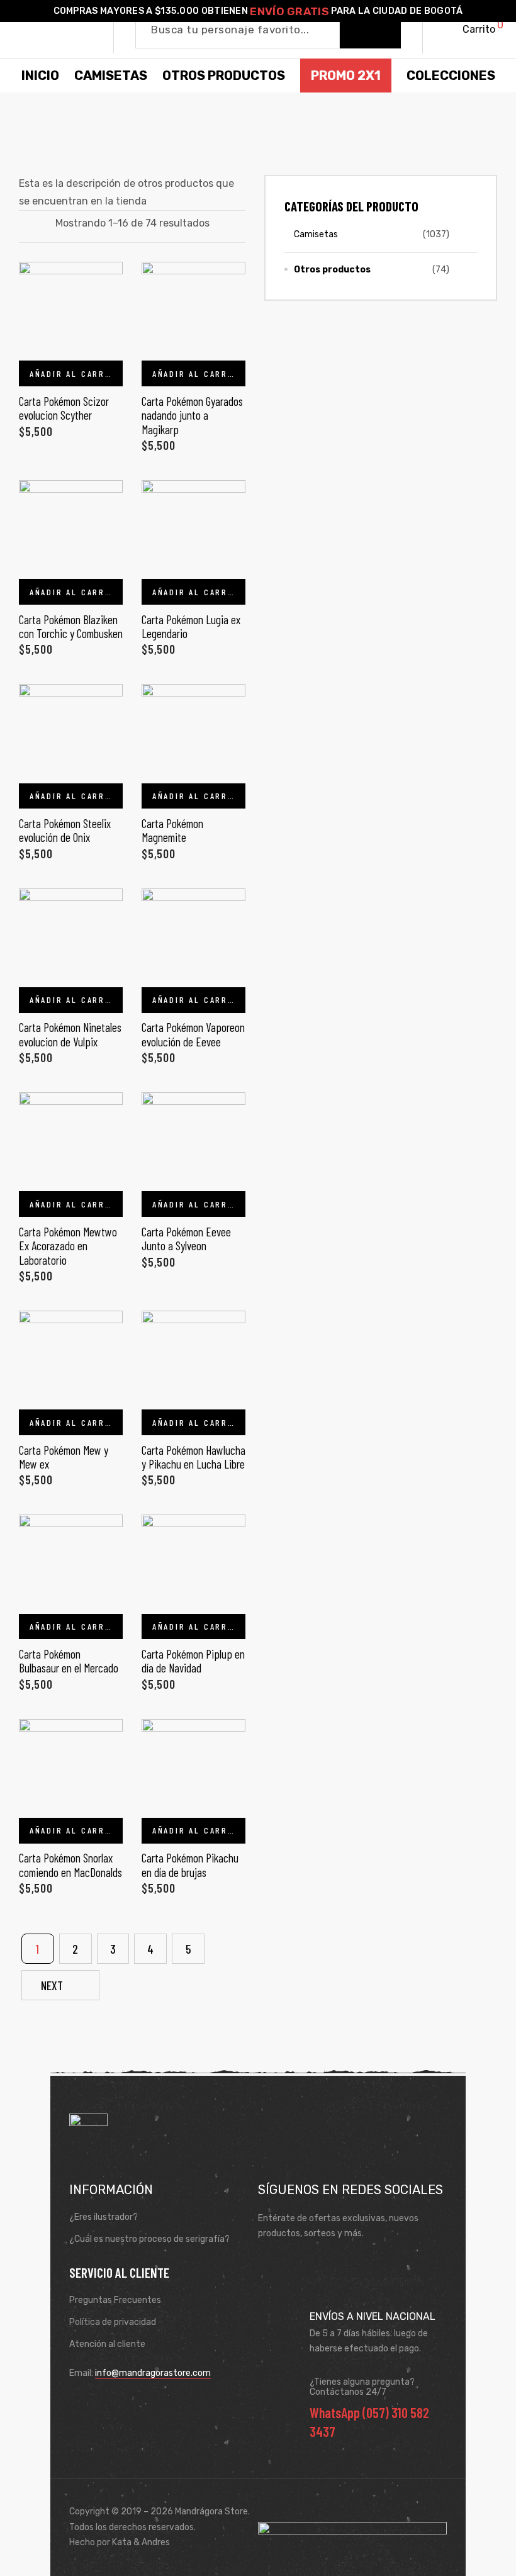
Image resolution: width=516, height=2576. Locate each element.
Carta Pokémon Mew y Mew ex (64, 1457)
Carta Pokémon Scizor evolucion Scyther (64, 408)
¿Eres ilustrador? (104, 2217)
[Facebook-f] (271, 2265)
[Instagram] (308, 2265)
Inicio (40, 76)
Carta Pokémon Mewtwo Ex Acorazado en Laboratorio (68, 1246)
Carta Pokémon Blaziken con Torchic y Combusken (71, 626)
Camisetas (316, 234)
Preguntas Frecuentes (115, 2300)
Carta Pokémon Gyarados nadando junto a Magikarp (192, 415)
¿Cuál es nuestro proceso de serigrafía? (149, 2239)
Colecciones (451, 76)
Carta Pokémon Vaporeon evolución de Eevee (193, 1034)
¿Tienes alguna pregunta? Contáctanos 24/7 (362, 2387)
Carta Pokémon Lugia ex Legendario (191, 626)
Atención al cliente (107, 2344)
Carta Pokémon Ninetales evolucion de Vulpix (70, 1034)
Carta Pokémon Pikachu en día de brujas (190, 1865)
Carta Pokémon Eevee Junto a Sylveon (186, 1239)
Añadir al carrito (76, 373)
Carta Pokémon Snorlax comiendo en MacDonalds (70, 1865)
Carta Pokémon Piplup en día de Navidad (193, 1661)
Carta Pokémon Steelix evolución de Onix (65, 830)
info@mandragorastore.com (153, 2373)
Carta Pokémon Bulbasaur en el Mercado (69, 1661)
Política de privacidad (113, 2322)
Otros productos (332, 270)
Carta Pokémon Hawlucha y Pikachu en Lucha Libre (193, 1457)
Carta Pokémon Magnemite (172, 830)
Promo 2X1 (346, 76)
